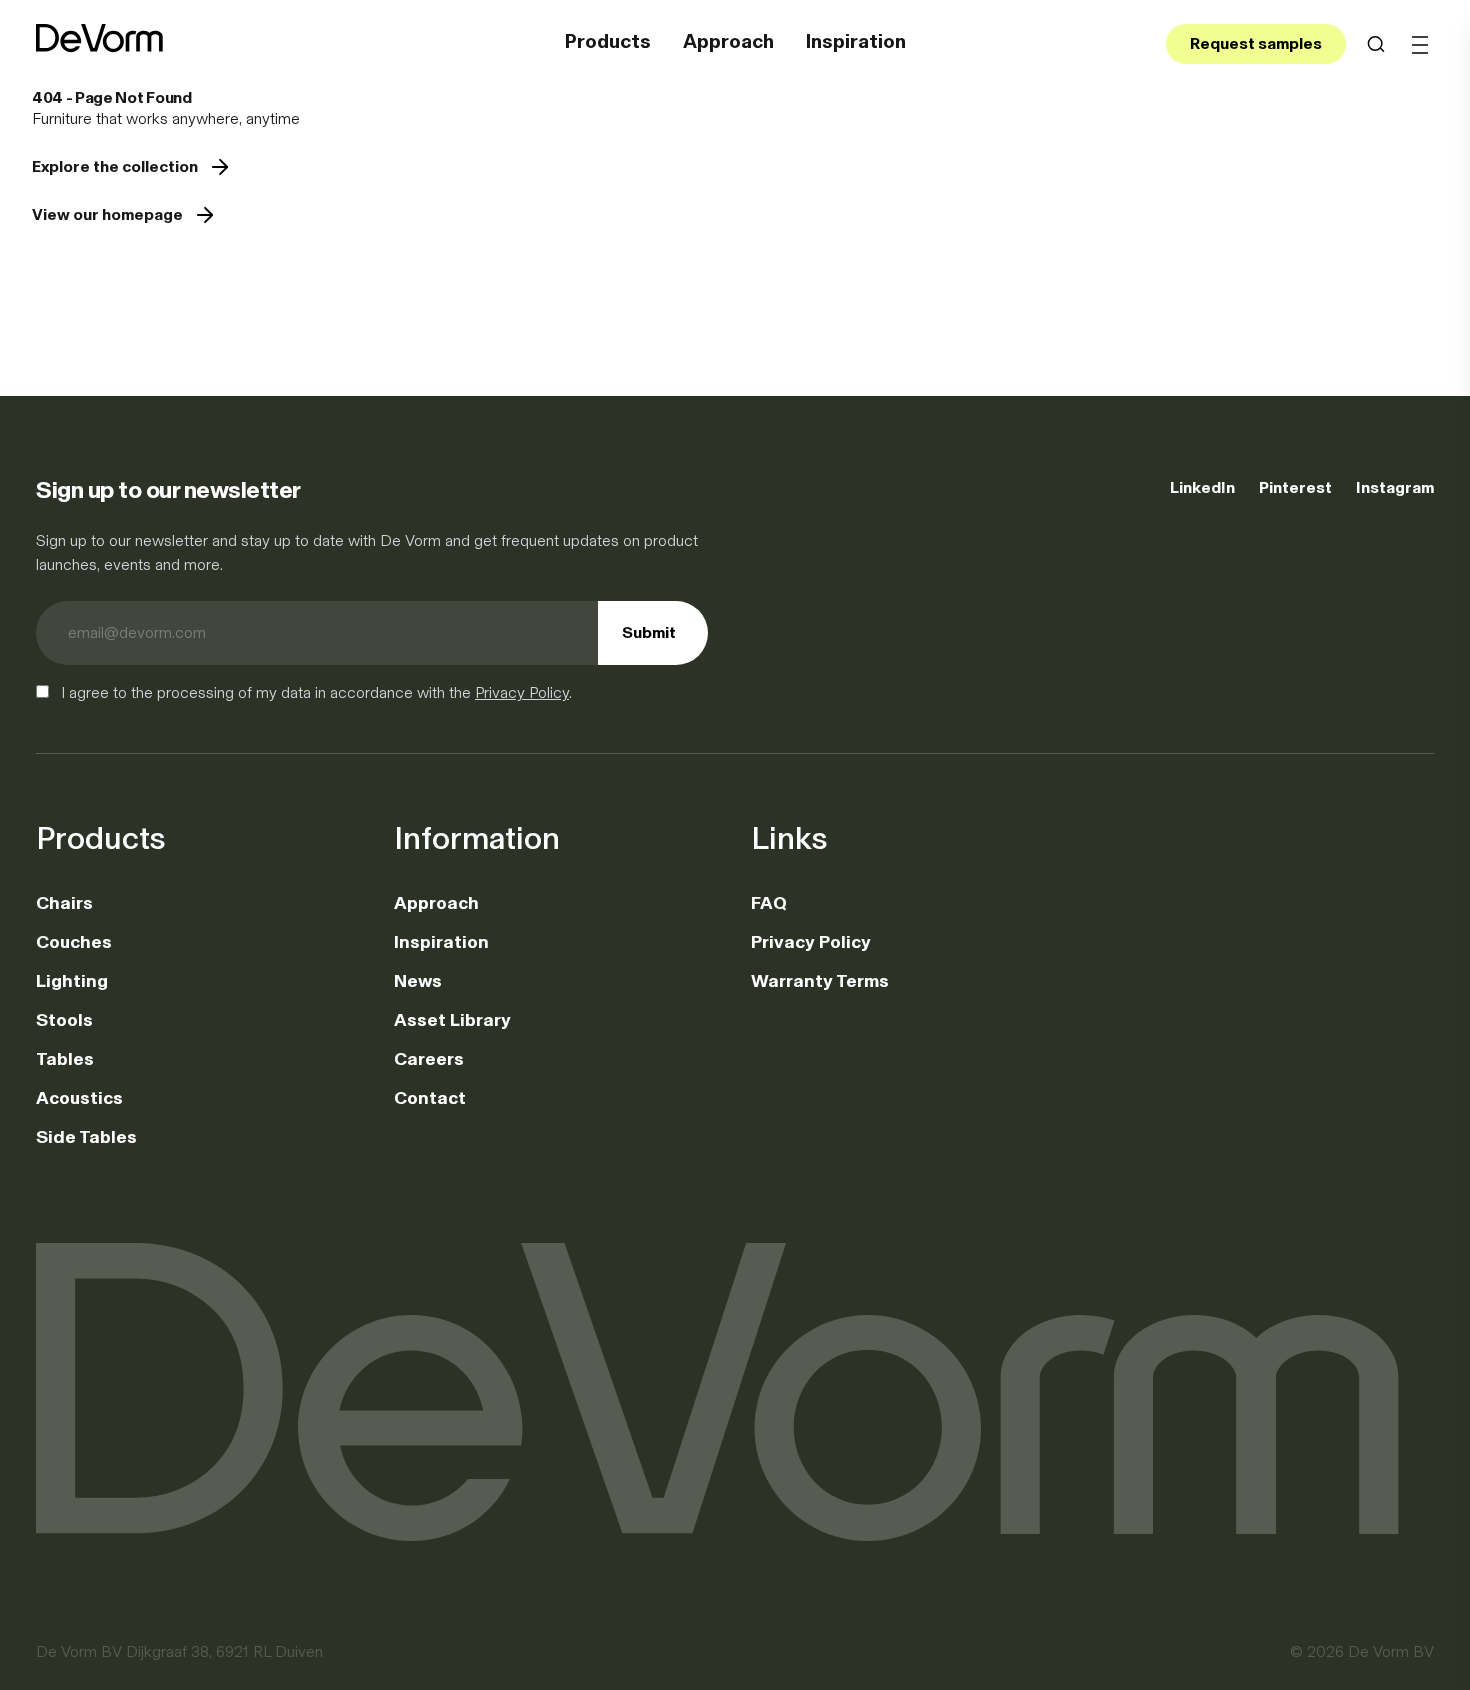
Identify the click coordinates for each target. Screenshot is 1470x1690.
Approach (728, 41)
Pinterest (1295, 487)
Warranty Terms (820, 981)
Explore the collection (115, 166)
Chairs (64, 903)
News (418, 981)
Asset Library (452, 1020)
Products (608, 41)
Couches (74, 942)
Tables (65, 1059)
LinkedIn (1202, 487)
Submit (649, 632)
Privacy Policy (522, 692)
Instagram (1395, 487)
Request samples (1256, 43)
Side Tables (86, 1137)
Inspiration (856, 41)
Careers (429, 1059)
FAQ (769, 903)
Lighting (72, 981)
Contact (430, 1098)
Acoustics (79, 1098)
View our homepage (107, 214)
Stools (64, 1020)
